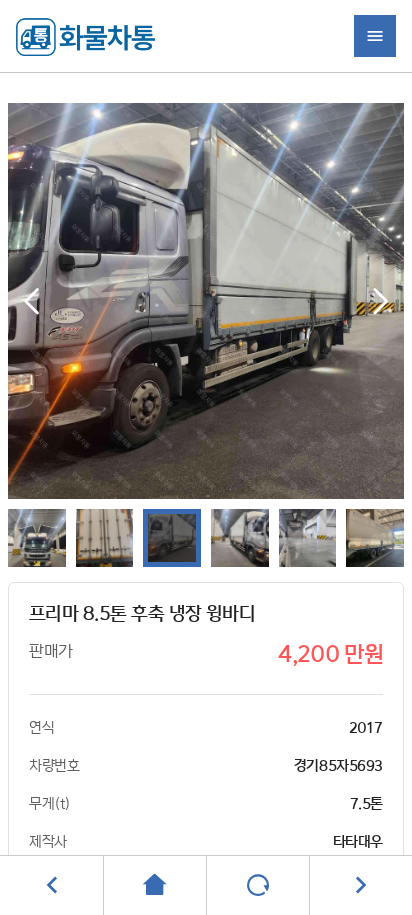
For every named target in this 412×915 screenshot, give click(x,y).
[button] (380, 301)
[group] (207, 301)
